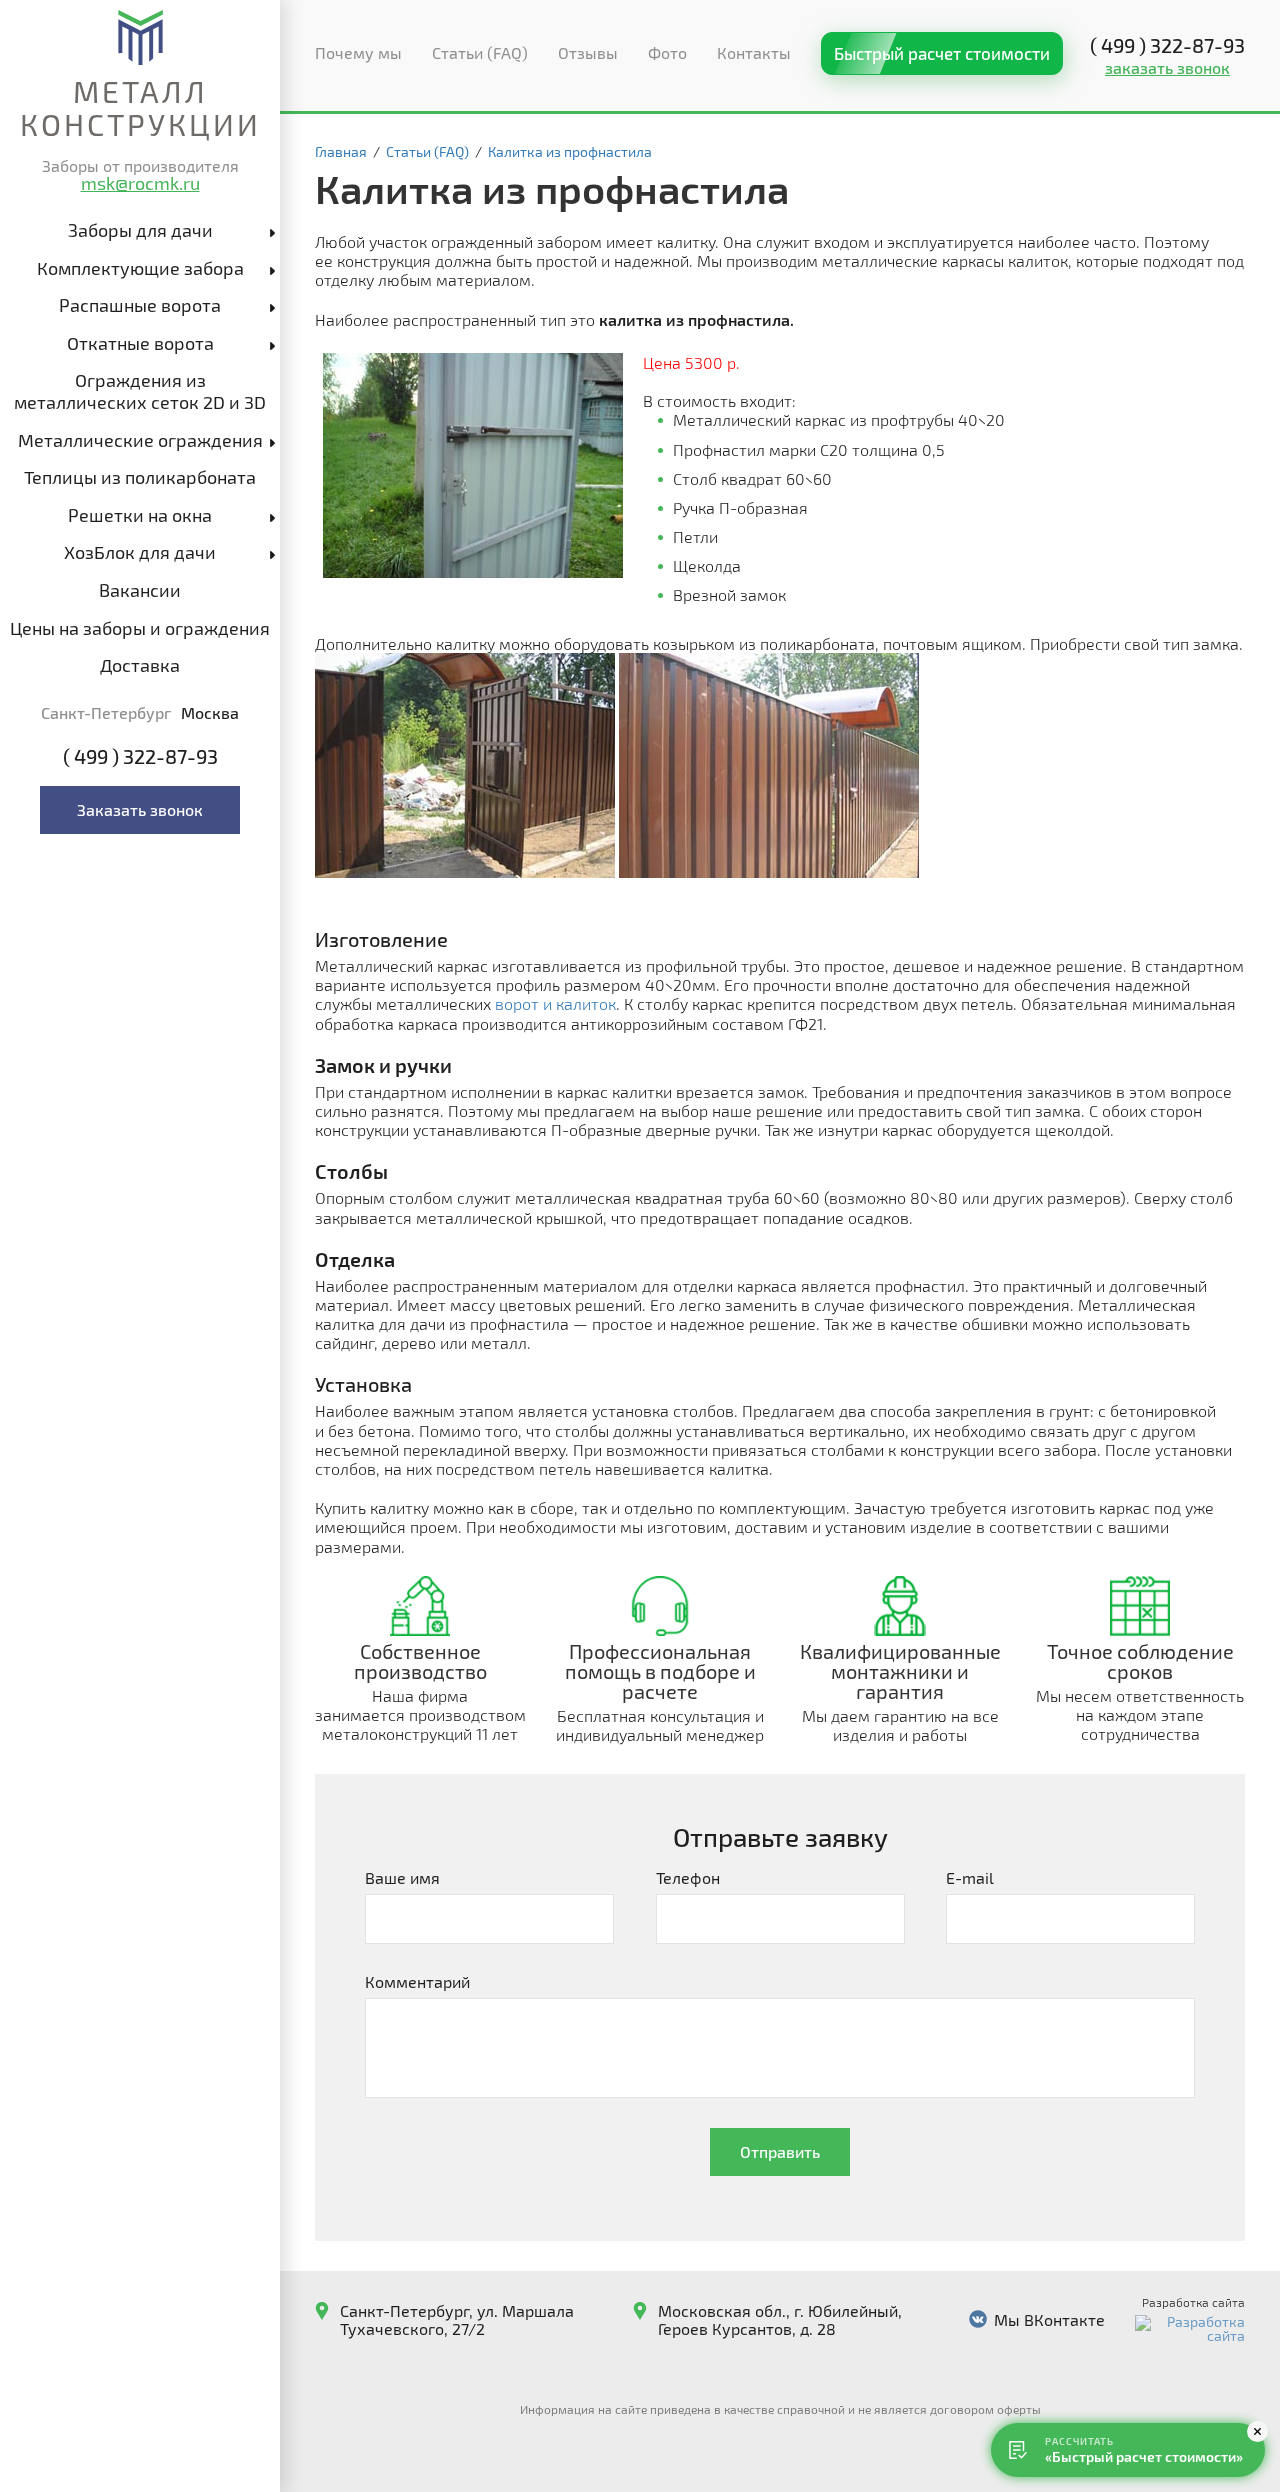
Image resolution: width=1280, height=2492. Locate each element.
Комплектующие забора (140, 268)
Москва (210, 713)
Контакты (754, 52)
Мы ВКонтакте (1049, 2319)
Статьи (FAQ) (480, 52)
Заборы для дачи (140, 230)
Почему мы (358, 52)
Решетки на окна (140, 515)
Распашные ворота (140, 305)
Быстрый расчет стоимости (942, 53)
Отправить (780, 2151)
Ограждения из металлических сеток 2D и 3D (140, 391)
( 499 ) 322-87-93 (140, 757)
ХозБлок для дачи (140, 552)
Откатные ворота (140, 343)
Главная (341, 151)
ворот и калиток (555, 1003)
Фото (667, 52)
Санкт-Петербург (106, 713)
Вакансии (140, 590)
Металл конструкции (140, 107)
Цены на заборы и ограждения (140, 628)
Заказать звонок (140, 809)
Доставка (140, 665)
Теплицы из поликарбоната (140, 477)
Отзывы (588, 52)
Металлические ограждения (140, 440)
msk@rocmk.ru (140, 183)
